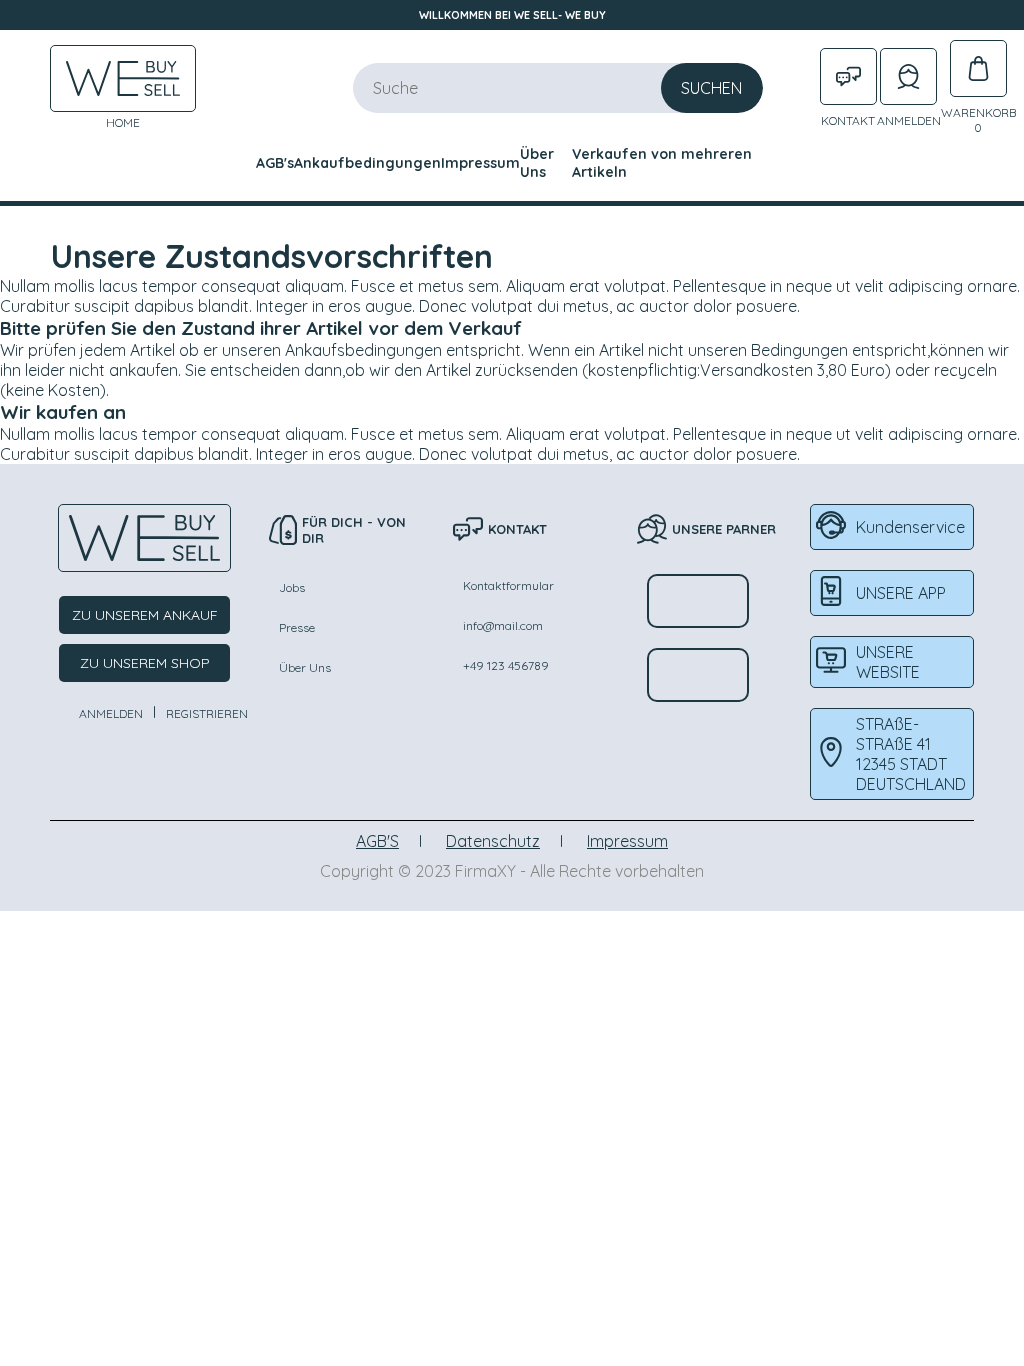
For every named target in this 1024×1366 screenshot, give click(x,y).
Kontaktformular (508, 585)
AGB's (275, 163)
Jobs (292, 587)
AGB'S (377, 841)
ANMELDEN (111, 713)
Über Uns (537, 163)
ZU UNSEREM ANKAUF (145, 615)
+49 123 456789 (506, 665)
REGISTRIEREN (207, 713)
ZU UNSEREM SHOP (145, 663)
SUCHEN (711, 88)
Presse (297, 627)
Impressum (480, 163)
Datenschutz (493, 841)
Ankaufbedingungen (367, 163)
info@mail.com (503, 625)
